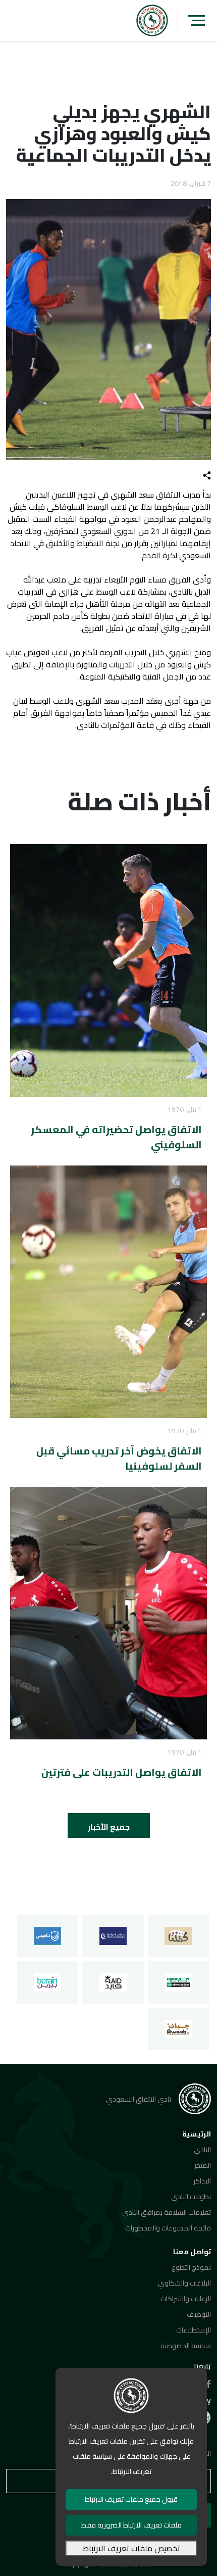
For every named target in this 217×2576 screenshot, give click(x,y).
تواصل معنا (192, 2252)
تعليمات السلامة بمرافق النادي (167, 2212)
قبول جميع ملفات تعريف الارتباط (131, 2499)
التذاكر (202, 2181)
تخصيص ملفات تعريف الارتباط (131, 2548)
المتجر (203, 2165)
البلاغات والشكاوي (184, 2283)
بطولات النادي (191, 2197)
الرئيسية (197, 2134)
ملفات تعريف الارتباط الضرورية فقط (131, 2525)
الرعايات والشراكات (186, 2299)
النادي (202, 2150)
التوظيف (199, 2314)
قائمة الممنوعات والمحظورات (168, 2228)
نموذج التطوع (191, 2267)
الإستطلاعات (194, 2330)
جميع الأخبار (109, 1827)
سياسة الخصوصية (186, 2346)
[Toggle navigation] (197, 20)
